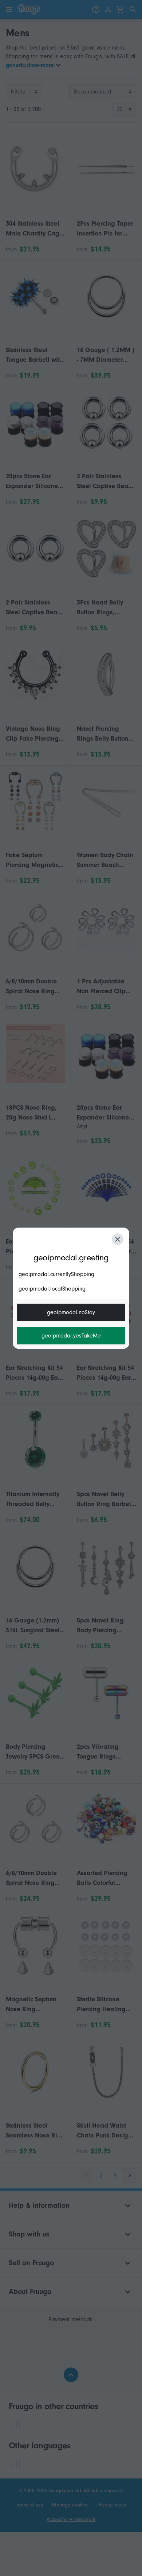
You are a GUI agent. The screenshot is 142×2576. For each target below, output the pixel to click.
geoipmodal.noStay (71, 1312)
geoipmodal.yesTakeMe (71, 1336)
